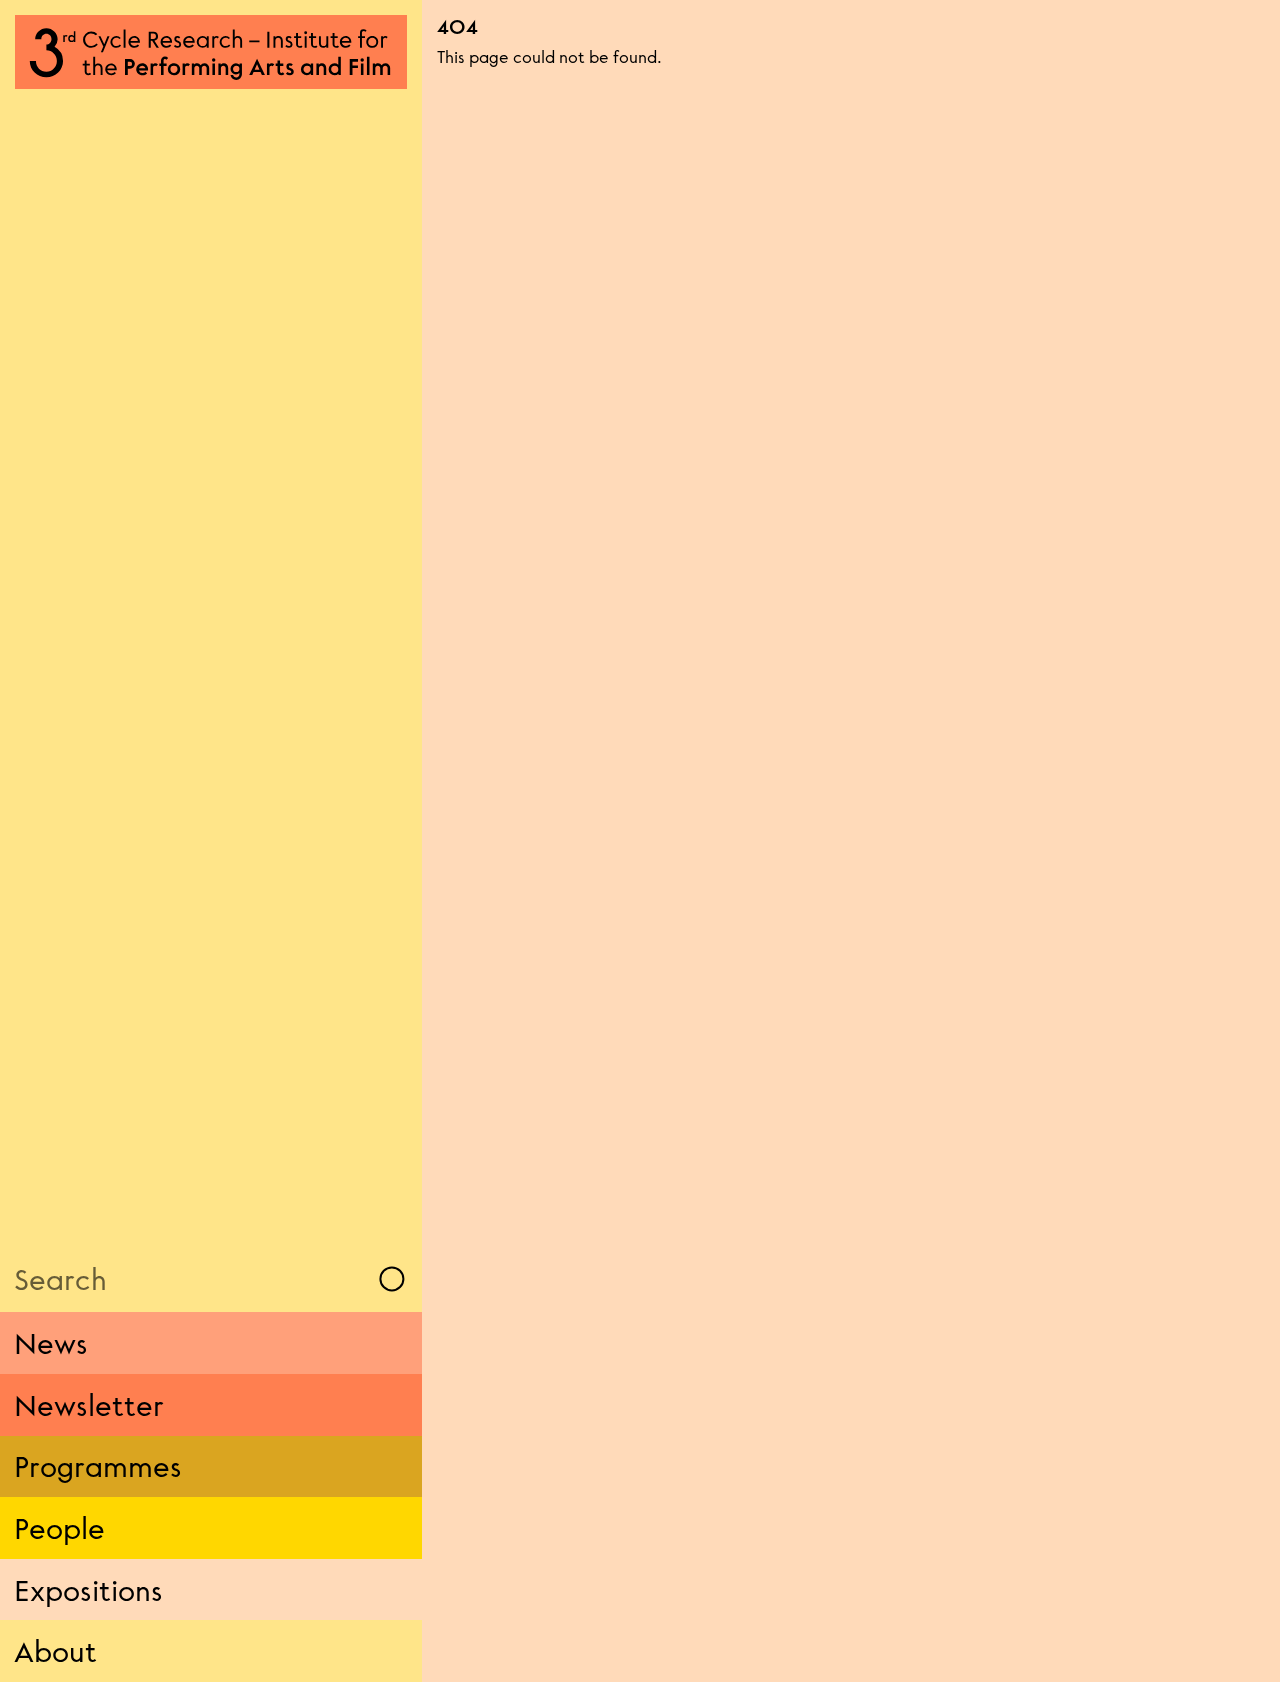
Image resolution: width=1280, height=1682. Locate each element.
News (51, 1343)
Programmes (98, 1466)
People (59, 1528)
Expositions (88, 1590)
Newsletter (89, 1405)
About (55, 1651)
